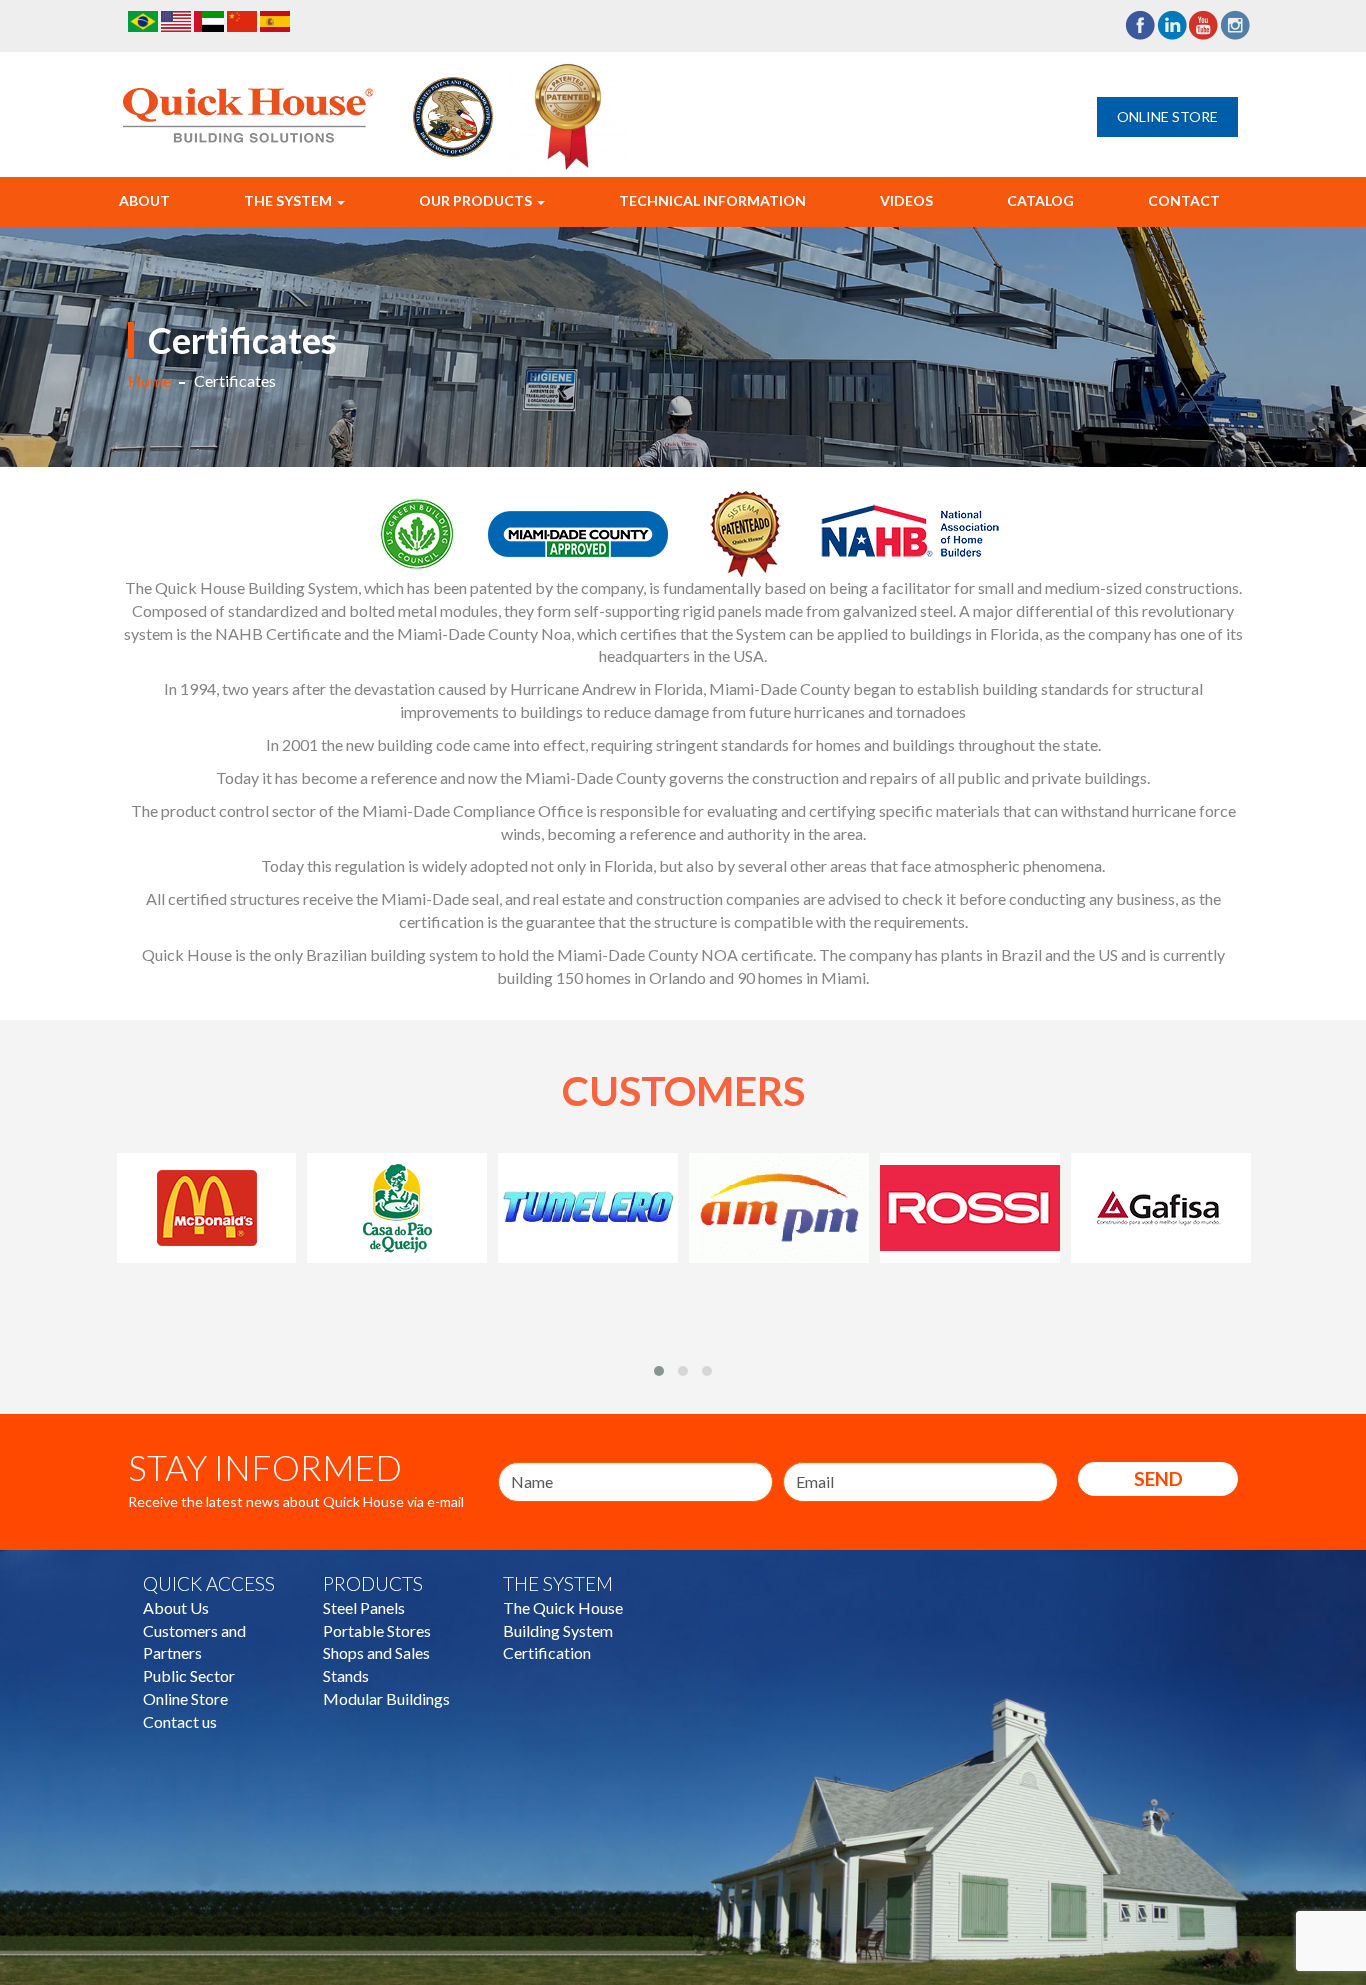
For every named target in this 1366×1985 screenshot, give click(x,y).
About (144, 200)
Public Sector (189, 1675)
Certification (547, 1652)
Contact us (180, 1721)
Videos (906, 200)
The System (289, 200)
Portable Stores (377, 1630)
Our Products (477, 200)
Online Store (1167, 116)
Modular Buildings (386, 1698)
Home (149, 380)
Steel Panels (364, 1607)
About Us (176, 1607)
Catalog (1040, 200)
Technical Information (712, 200)
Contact (1184, 200)
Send (1158, 1478)
